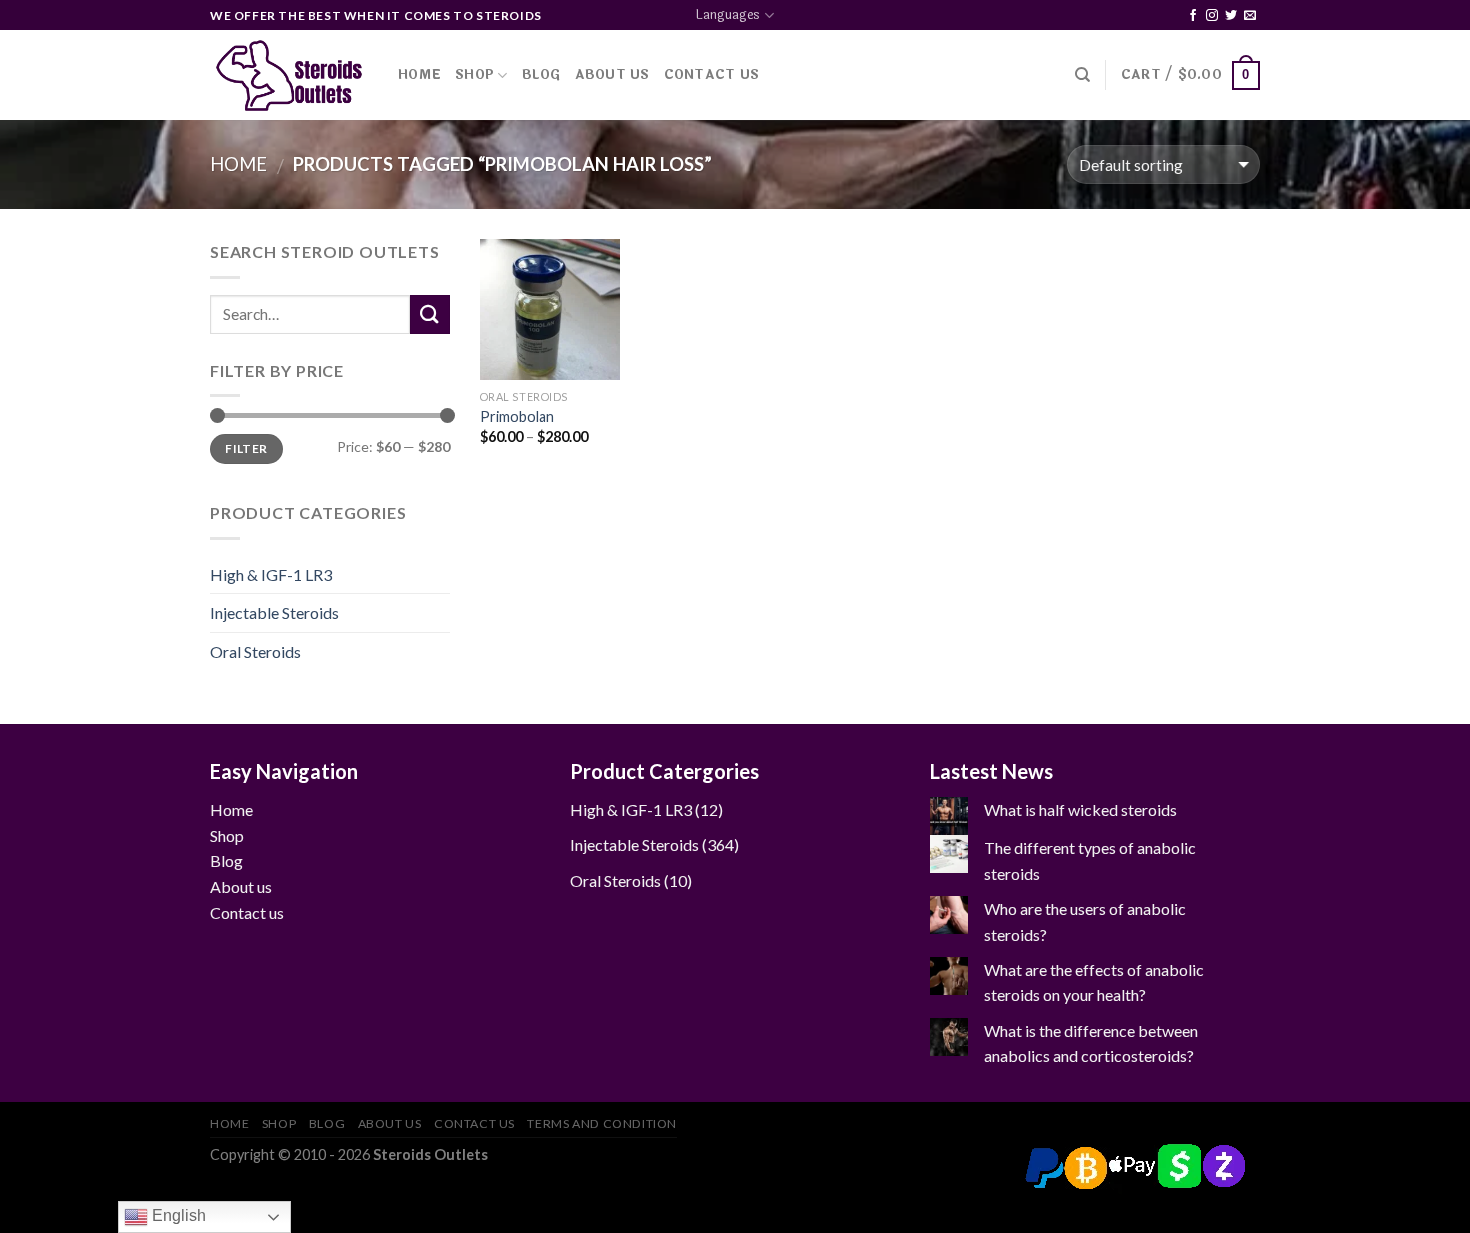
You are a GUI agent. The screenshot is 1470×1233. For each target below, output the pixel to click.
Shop (474, 75)
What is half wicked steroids (1080, 809)
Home (419, 75)
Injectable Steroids (274, 612)
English (177, 1215)
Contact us (247, 912)
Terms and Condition (602, 1123)
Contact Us (712, 75)
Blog (541, 75)
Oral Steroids (255, 651)
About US (612, 75)
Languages (728, 15)
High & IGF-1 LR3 (271, 574)
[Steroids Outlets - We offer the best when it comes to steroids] (289, 75)
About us (241, 886)
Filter (246, 448)
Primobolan (517, 416)
